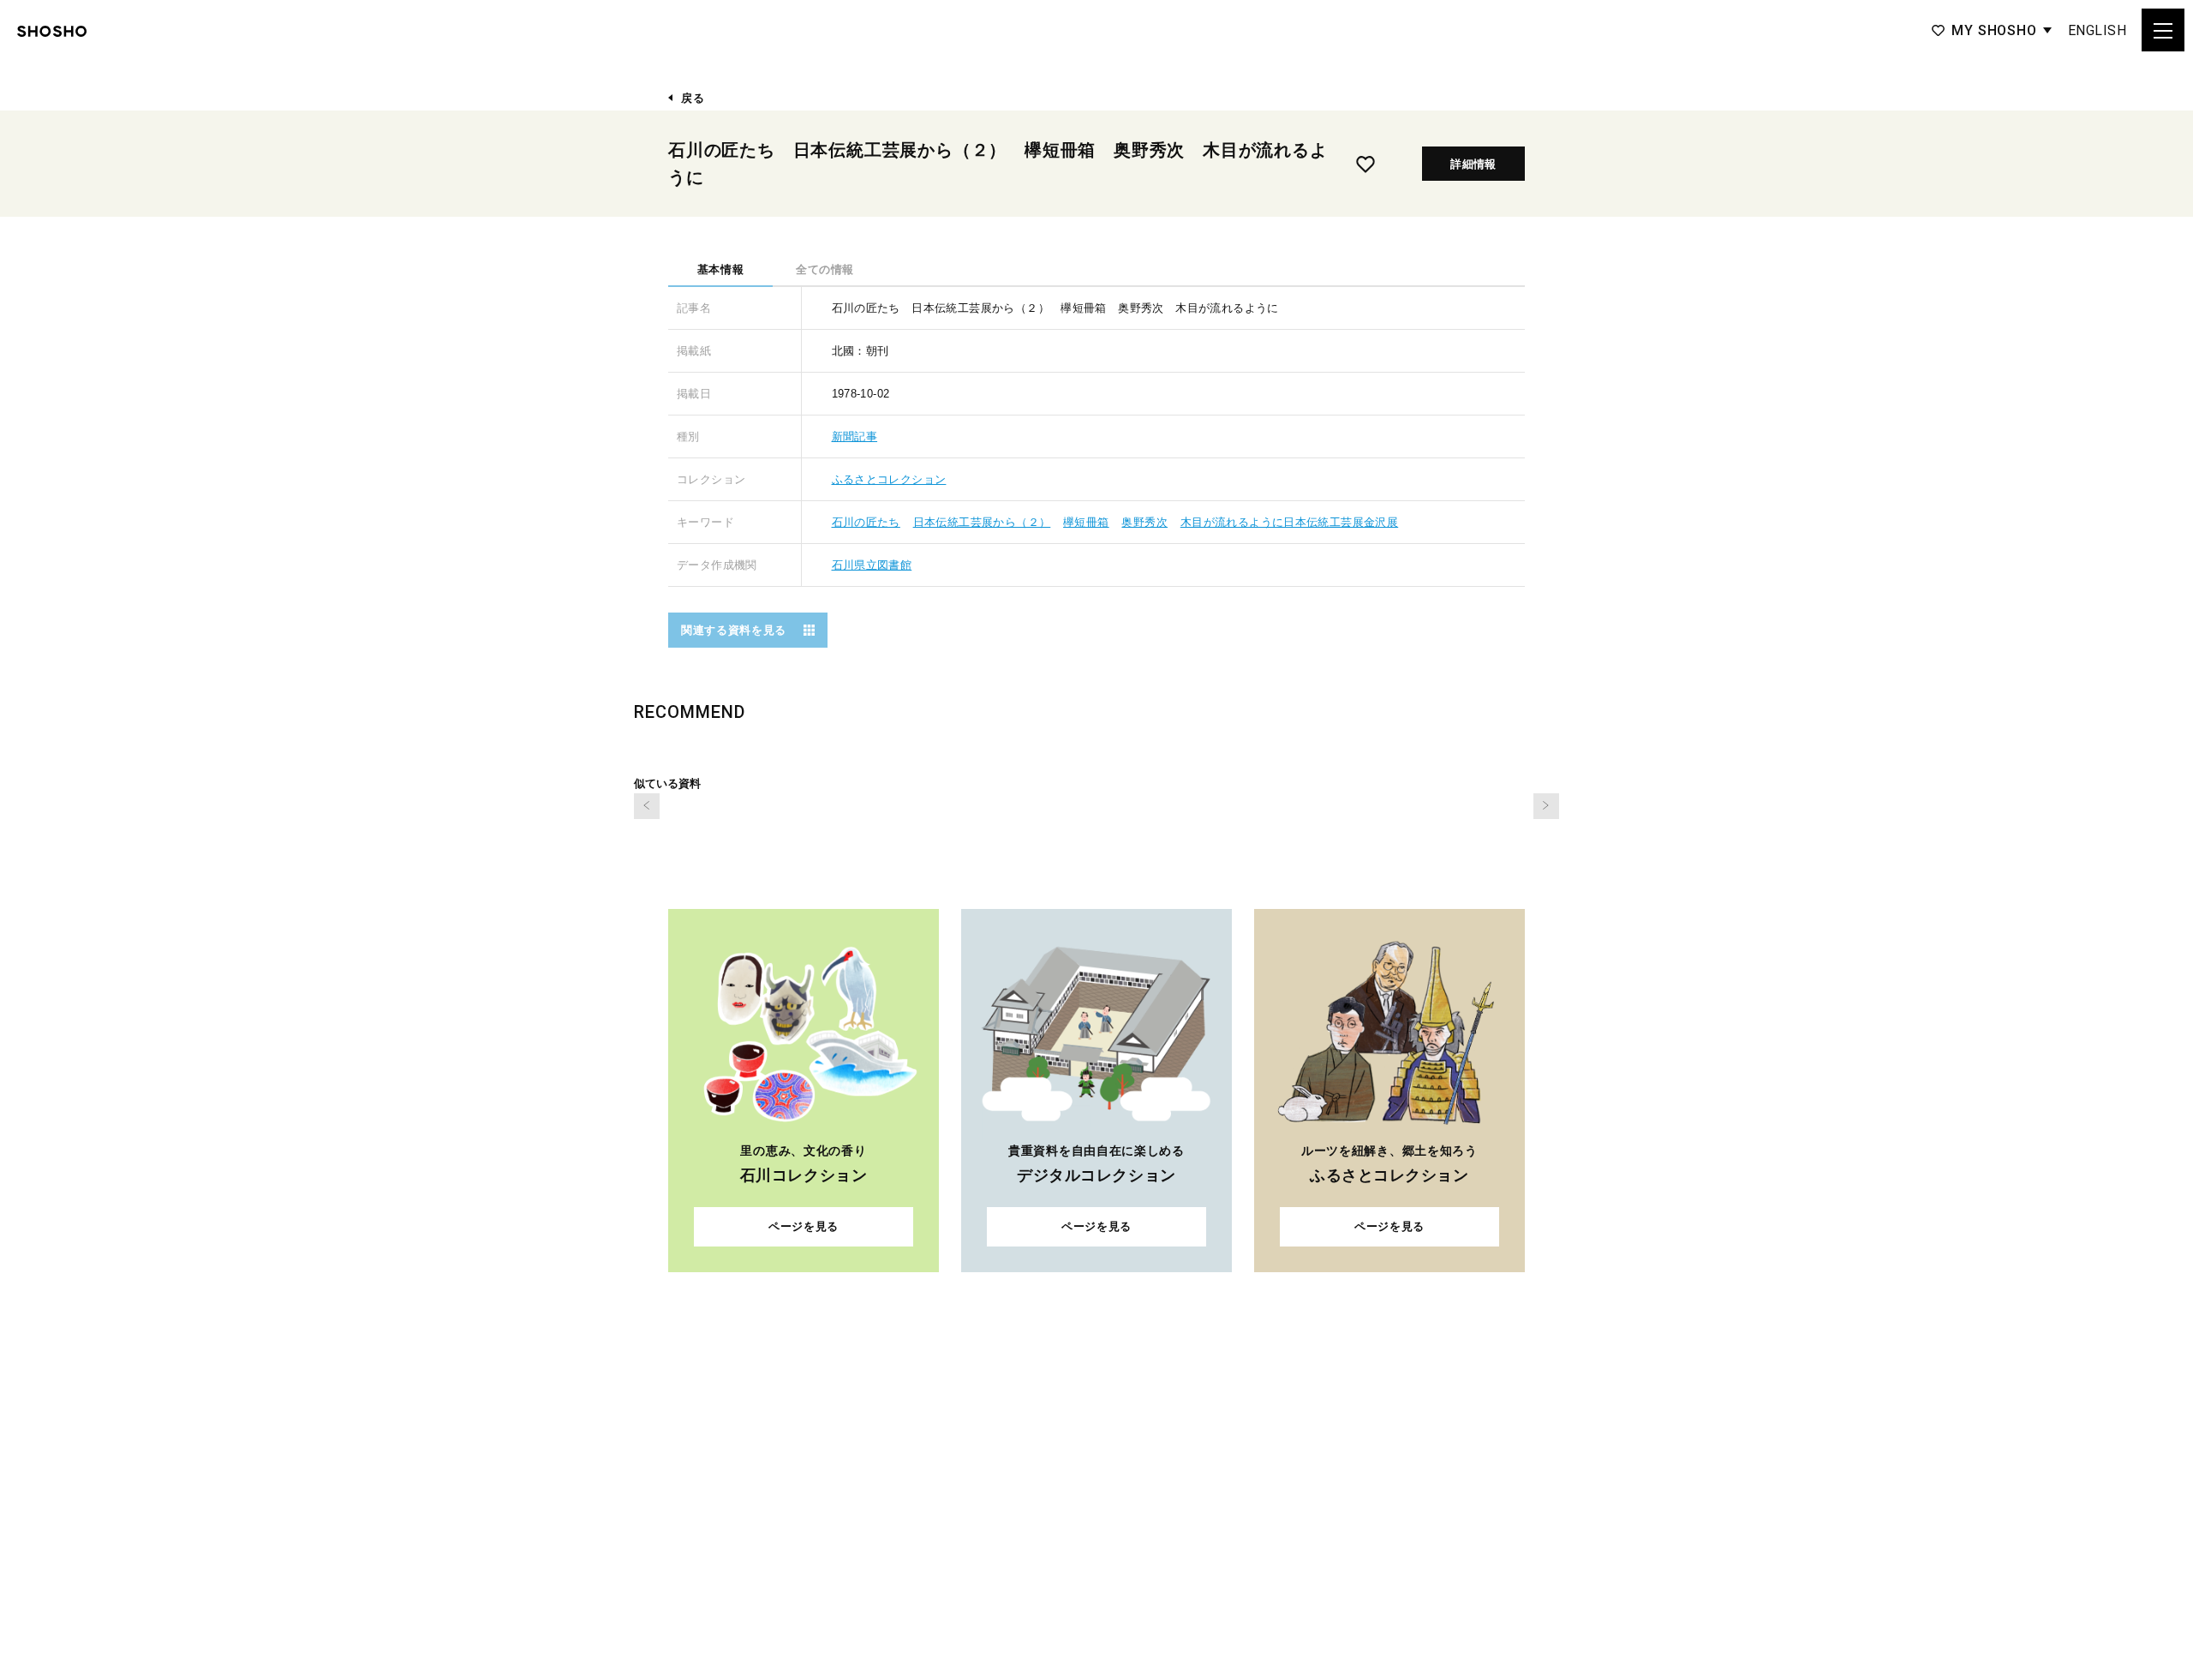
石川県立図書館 (872, 565)
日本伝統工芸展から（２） (982, 522)
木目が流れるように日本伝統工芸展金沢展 (1289, 522)
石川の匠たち (866, 522)
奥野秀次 (1144, 522)
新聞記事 (855, 436)
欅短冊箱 (1086, 522)
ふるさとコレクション (889, 479)
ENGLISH (2097, 30)
